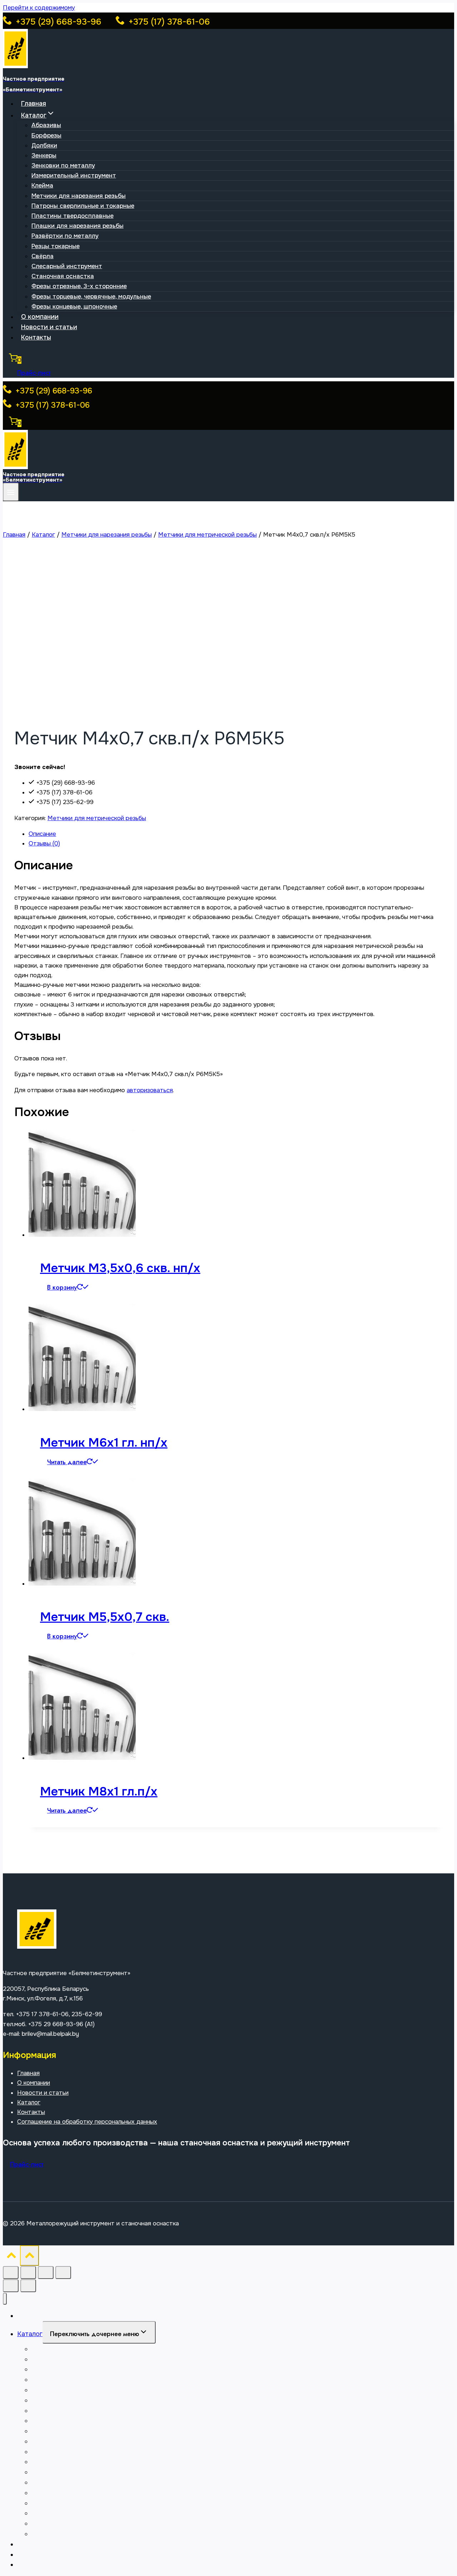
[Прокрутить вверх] (11, 2257)
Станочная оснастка (63, 276)
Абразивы (46, 125)
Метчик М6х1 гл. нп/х (104, 1443)
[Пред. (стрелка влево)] (11, 2286)
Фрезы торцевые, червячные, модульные (91, 297)
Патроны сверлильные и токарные (83, 206)
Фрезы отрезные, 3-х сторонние (79, 286)
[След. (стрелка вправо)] (28, 2286)
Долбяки (44, 145)
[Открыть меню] (11, 492)
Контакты (36, 337)
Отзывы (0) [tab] (44, 843)
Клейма (42, 185)
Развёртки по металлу (65, 236)
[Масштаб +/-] (11, 2273)
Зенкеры (44, 155)
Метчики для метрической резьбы (97, 818)
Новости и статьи (49, 327)
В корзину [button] (62, 1287)
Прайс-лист (34, 373)
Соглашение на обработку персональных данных (87, 2122)
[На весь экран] (28, 2273)
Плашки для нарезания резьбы (77, 226)
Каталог (29, 2102)
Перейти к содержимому (39, 8)
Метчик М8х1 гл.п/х (99, 1791)
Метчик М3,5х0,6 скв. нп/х (120, 1268)
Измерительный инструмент (74, 175)
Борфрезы (46, 135)
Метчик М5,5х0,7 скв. (105, 1617)
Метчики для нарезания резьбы (79, 196)
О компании (40, 317)
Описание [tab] (42, 834)
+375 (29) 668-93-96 (57, 22)
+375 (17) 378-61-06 (168, 22)
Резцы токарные (56, 246)
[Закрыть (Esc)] (63, 2273)
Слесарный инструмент (67, 266)
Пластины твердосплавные (72, 216)
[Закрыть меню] (5, 2299)
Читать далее (67, 1462)
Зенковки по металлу (63, 165)
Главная (34, 104)
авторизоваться (150, 1090)
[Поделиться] (46, 2273)
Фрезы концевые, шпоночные (74, 307)
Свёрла (42, 256)
